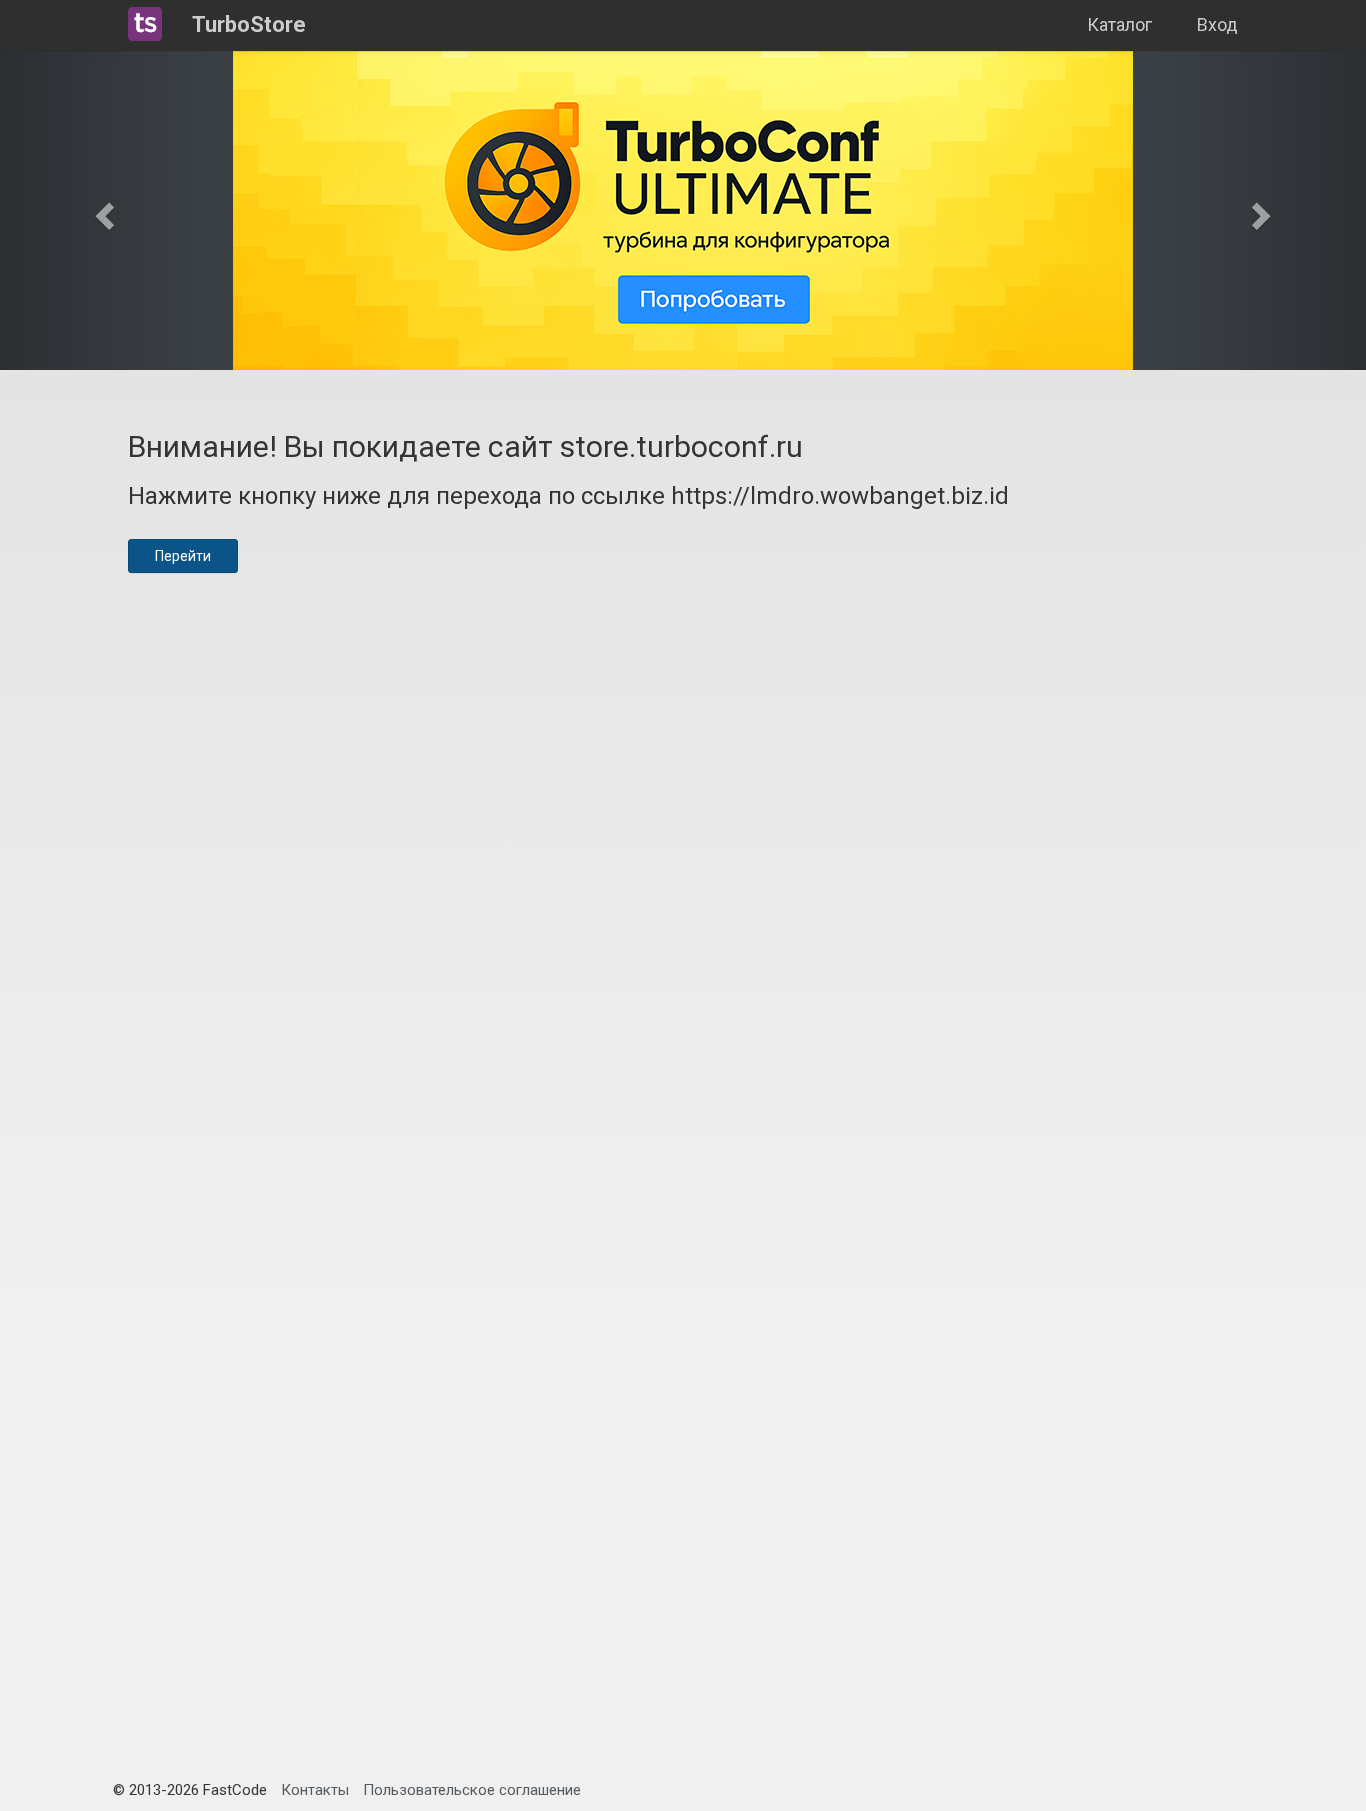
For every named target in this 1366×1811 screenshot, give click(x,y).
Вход (1217, 24)
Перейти (183, 556)
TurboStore (249, 24)
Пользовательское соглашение (472, 1790)
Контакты (315, 1790)
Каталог (1119, 24)
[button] (102, 210)
